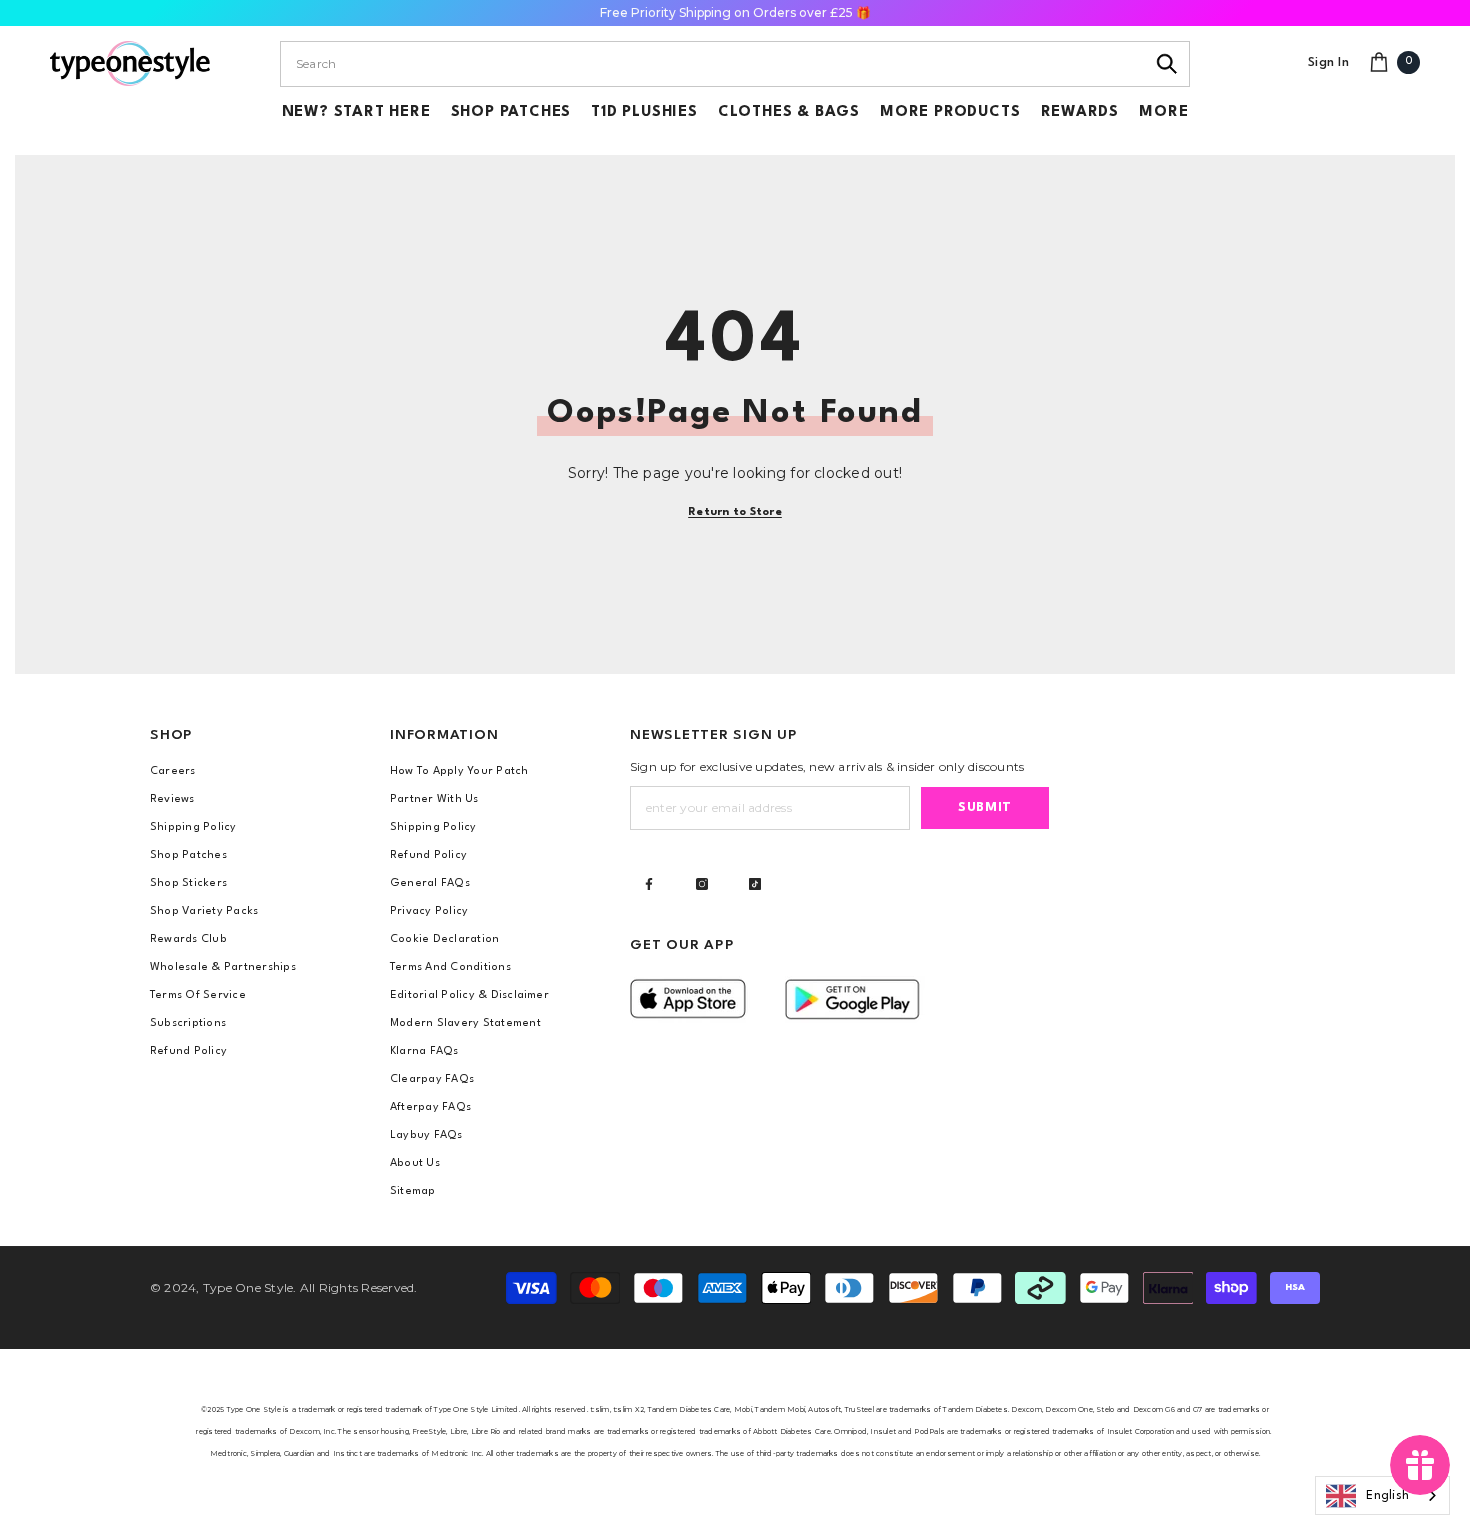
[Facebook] (649, 884)
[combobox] (712, 64)
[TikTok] (755, 884)
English (1387, 1496)
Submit (985, 807)
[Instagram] (702, 884)
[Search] (1167, 64)
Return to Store (735, 512)
